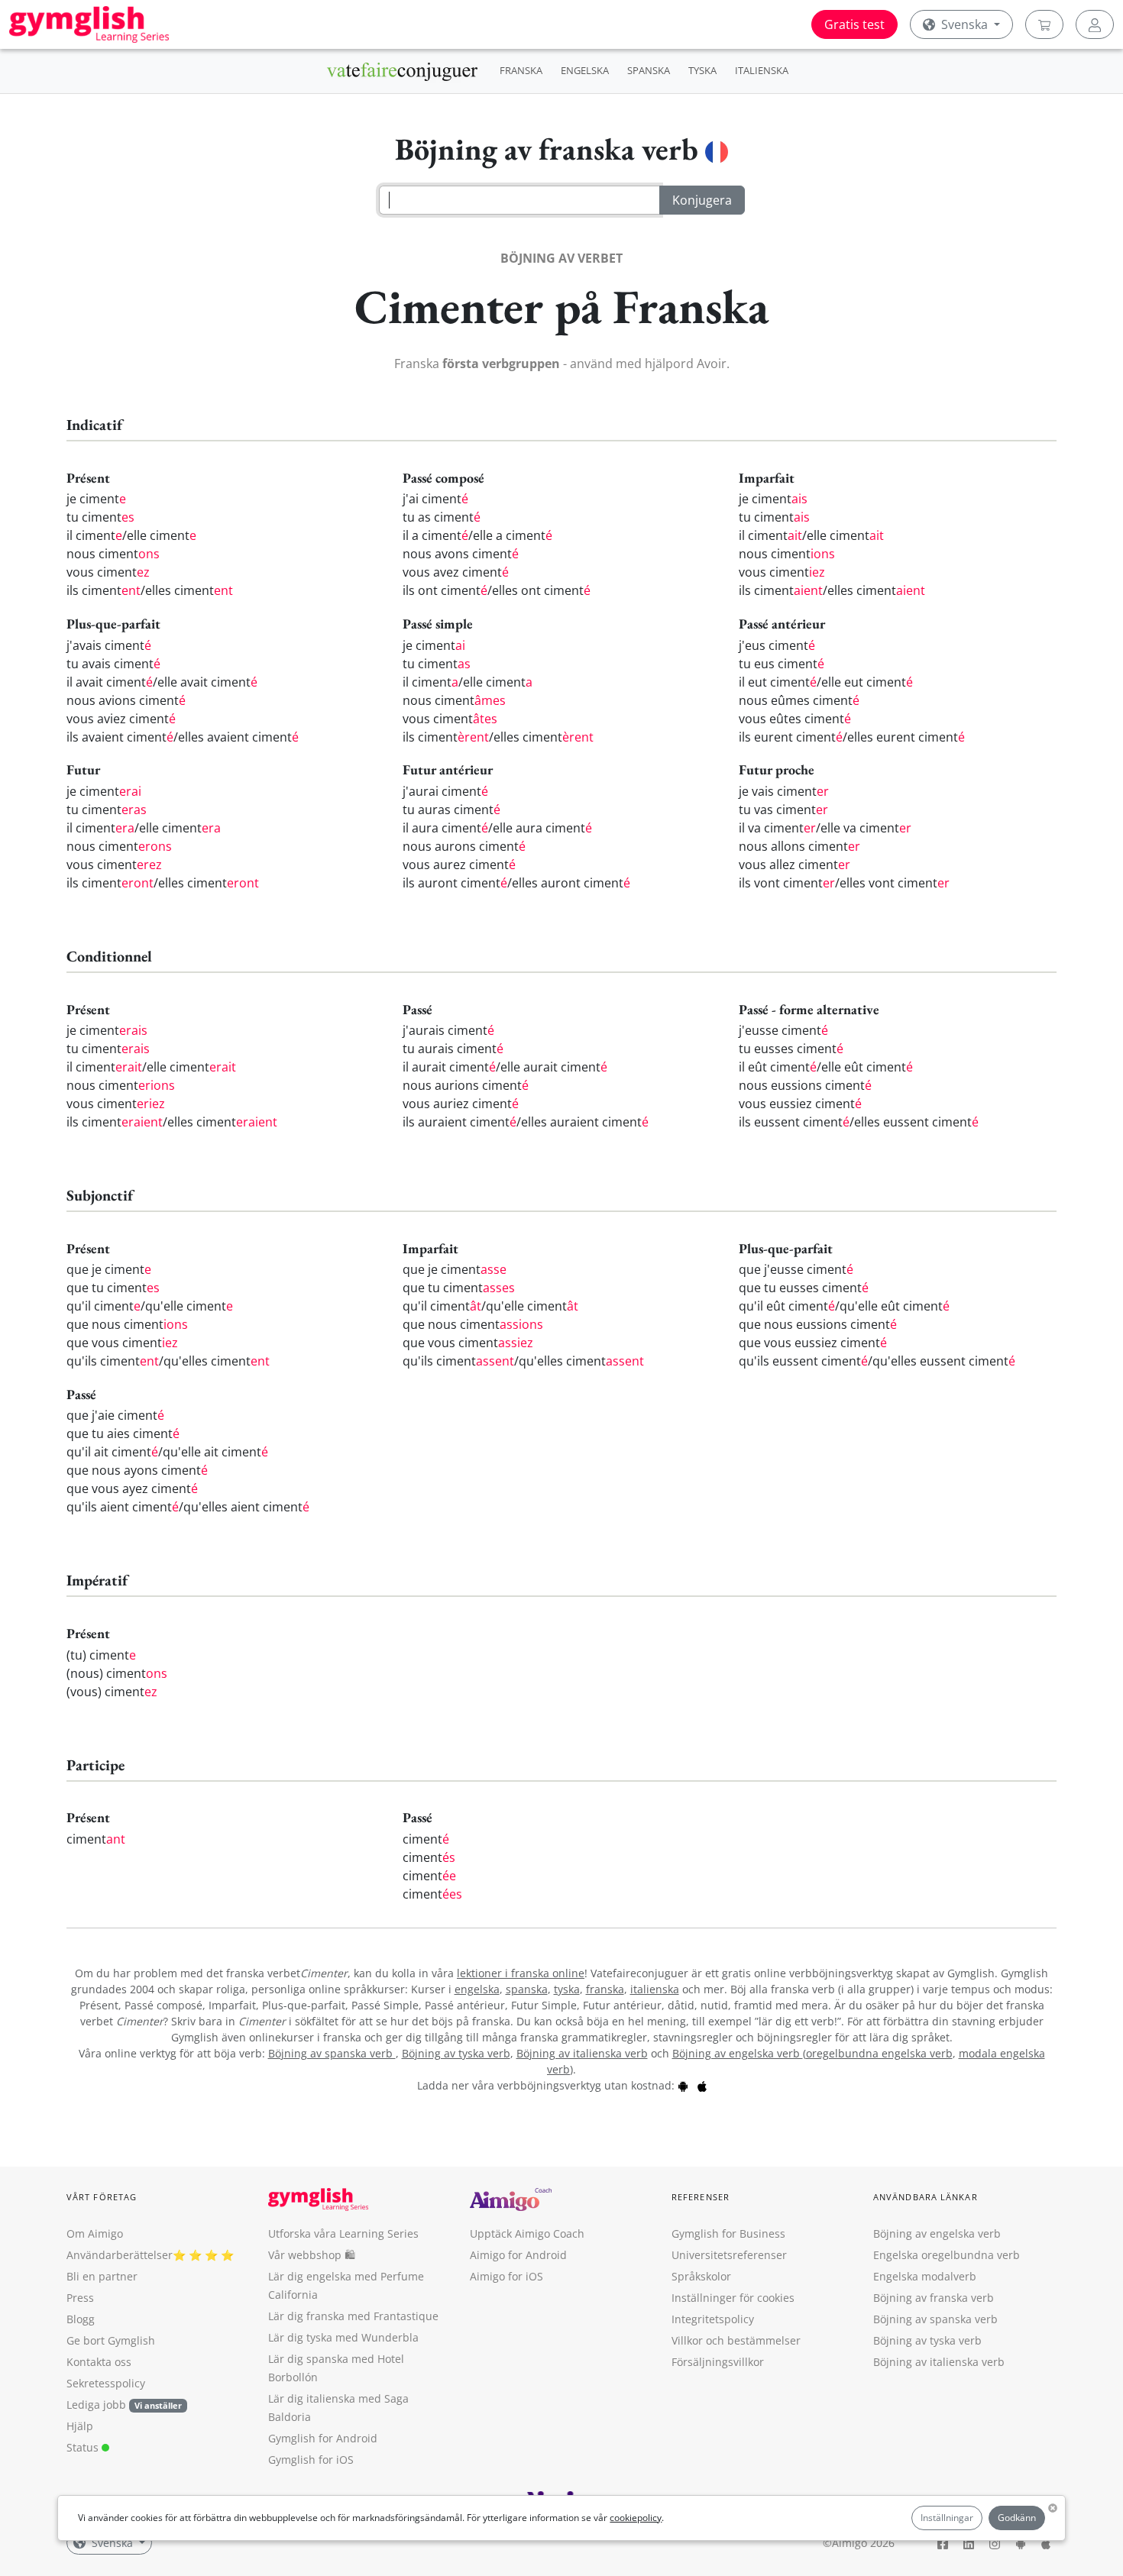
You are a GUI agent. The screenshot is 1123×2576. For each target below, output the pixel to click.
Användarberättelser (120, 2255)
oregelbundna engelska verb (879, 2053)
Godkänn (1017, 2518)
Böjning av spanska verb (332, 2053)
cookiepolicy (636, 2518)
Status (84, 2447)
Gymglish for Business (728, 2233)
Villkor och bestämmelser (736, 2340)
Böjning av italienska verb (582, 2053)
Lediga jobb (96, 2405)
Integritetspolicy (713, 2319)
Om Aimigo (95, 2233)
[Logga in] (1095, 24)
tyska (567, 1989)
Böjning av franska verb (934, 2298)
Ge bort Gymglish (111, 2340)
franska (605, 1989)
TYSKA (702, 70)
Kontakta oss (99, 2362)
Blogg (81, 2319)
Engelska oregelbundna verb (947, 2255)
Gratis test (854, 24)
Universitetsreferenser (729, 2255)
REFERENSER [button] (701, 2197)
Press (80, 2298)
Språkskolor (701, 2276)
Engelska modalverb (925, 2276)
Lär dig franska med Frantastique (353, 2316)
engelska (477, 1989)
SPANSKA (649, 70)
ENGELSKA (585, 70)
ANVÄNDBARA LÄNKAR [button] (926, 2197)
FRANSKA (521, 70)
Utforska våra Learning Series (343, 2233)
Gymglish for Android (323, 2438)
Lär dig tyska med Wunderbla (343, 2337)
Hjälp (80, 2426)
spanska (527, 1989)
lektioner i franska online (521, 1973)
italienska (655, 1989)
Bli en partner (102, 2276)
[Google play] (683, 2085)
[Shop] (1044, 24)
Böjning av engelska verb (738, 2053)
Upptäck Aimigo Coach (527, 2233)
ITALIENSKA (762, 70)
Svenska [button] (964, 24)
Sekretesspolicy (106, 2383)
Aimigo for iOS (506, 2276)
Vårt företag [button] (102, 2197)
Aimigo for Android (518, 2255)
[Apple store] (702, 2085)
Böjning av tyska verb (456, 2053)
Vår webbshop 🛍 (312, 2255)
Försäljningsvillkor (718, 2362)
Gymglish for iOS (311, 2460)
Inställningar (947, 2518)
